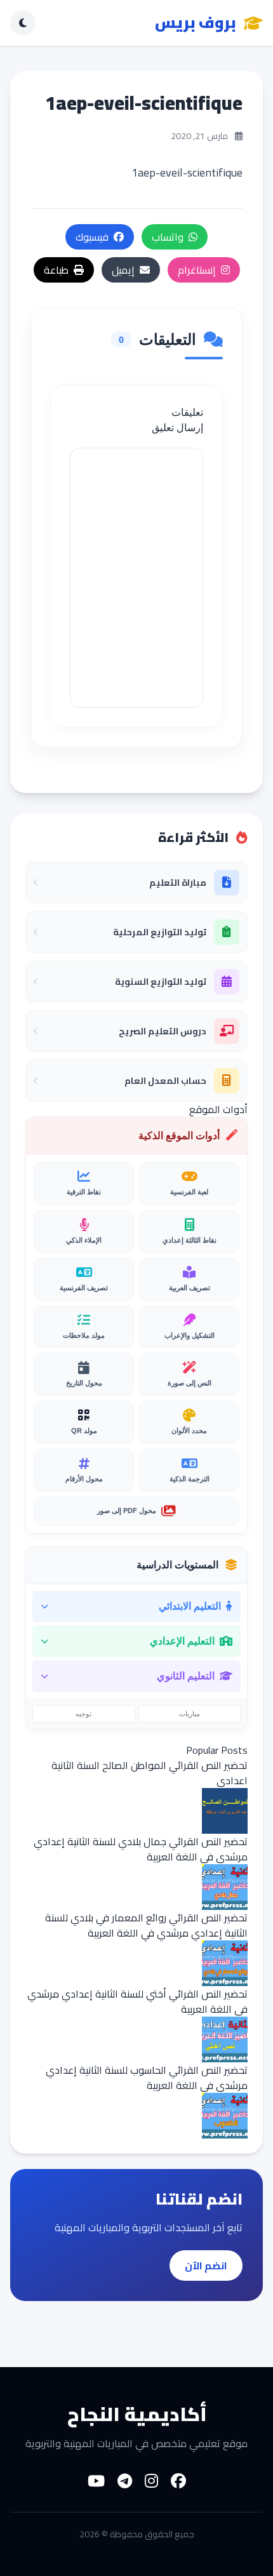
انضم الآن (206, 2266)
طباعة (56, 270)
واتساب (168, 237)
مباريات (190, 1714)
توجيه (83, 1714)
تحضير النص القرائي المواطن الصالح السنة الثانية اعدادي (150, 1773)
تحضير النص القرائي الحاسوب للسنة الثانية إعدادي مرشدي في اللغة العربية (147, 2078)
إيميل (123, 270)
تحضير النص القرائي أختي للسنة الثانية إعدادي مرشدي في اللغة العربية (137, 2001)
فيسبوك (92, 237)
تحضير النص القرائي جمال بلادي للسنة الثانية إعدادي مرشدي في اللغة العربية (141, 1849)
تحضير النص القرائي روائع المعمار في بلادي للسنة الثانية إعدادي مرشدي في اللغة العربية (146, 1925)
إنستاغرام (197, 270)
